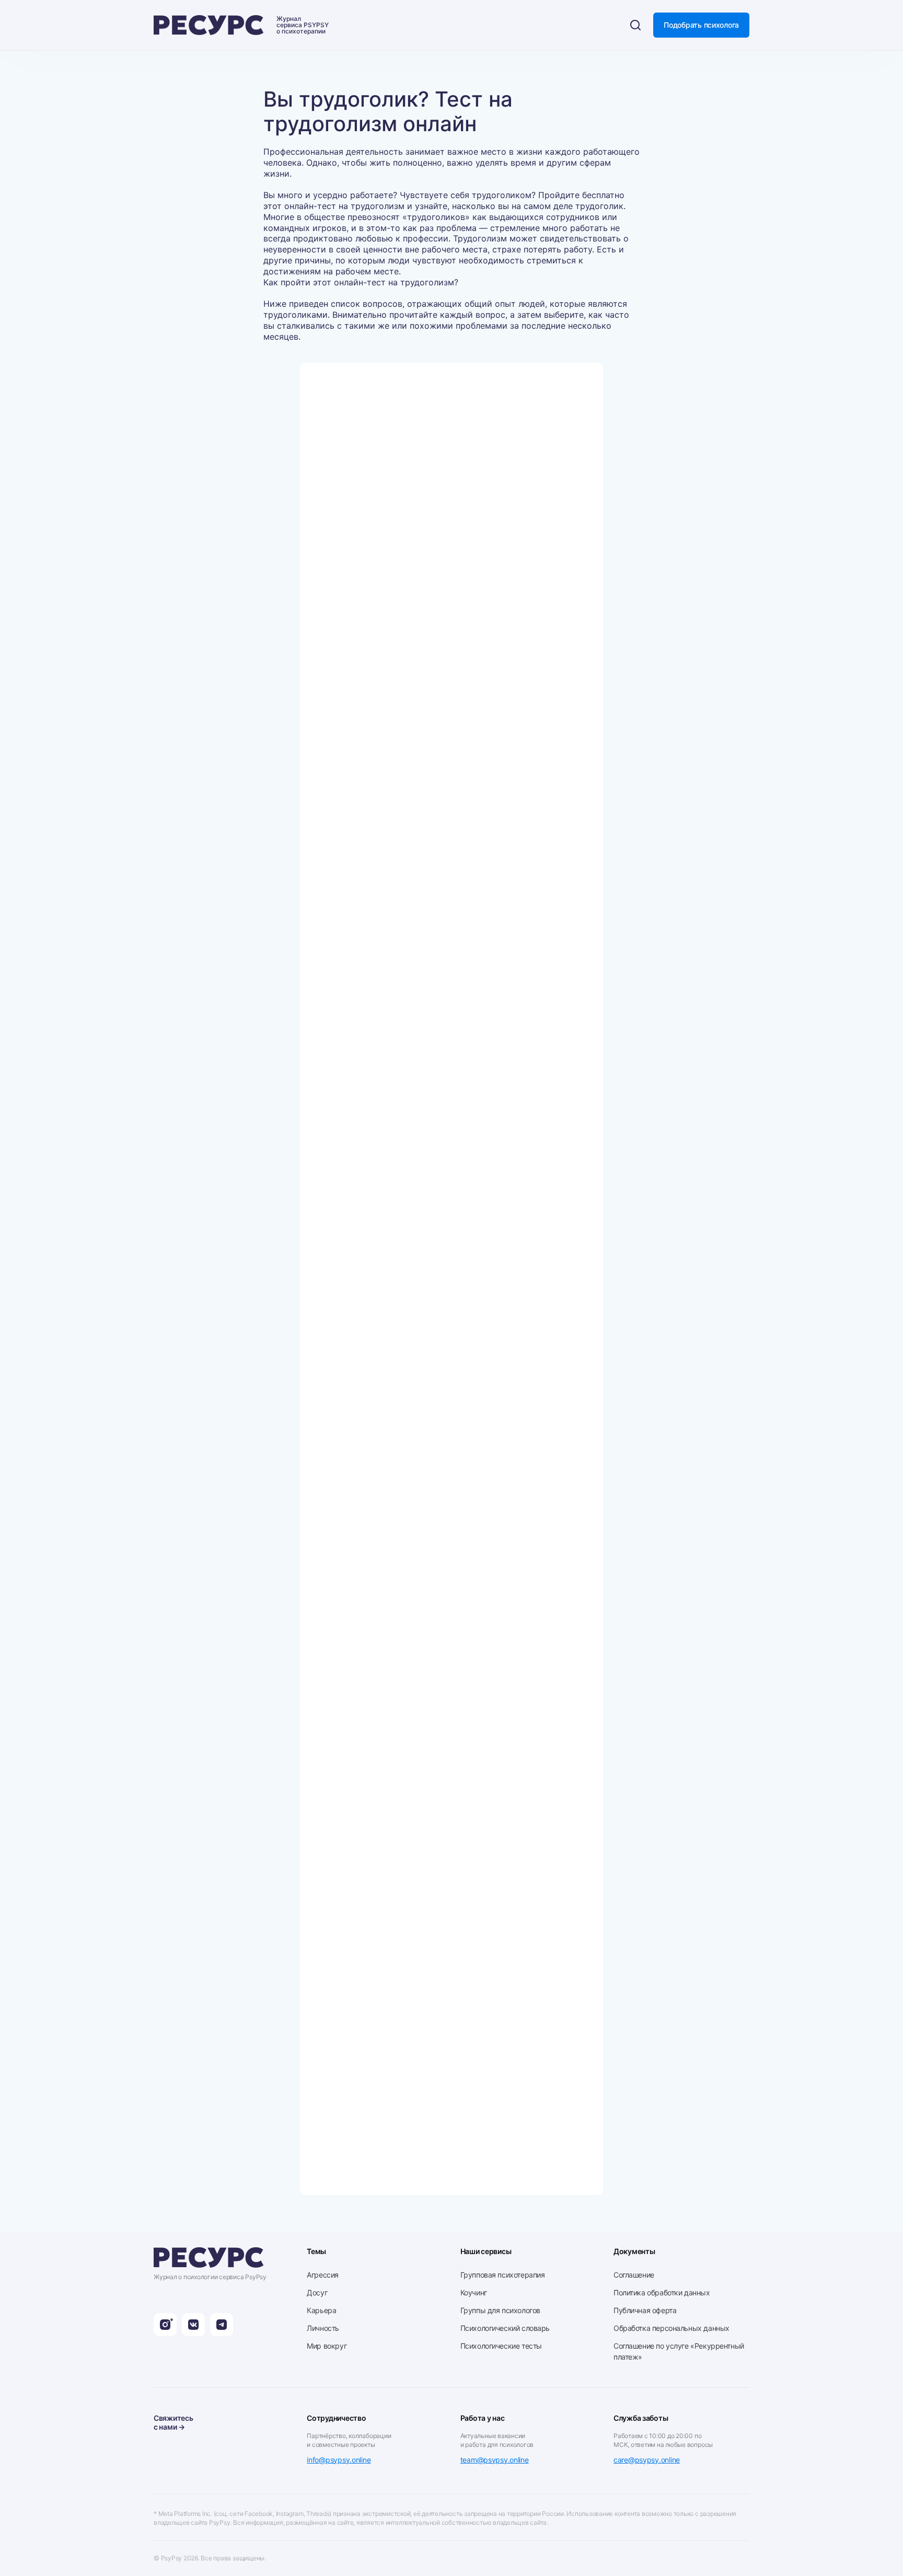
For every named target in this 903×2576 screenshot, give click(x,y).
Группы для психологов (500, 2310)
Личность (323, 2328)
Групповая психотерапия (503, 2275)
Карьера (321, 2310)
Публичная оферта (645, 2310)
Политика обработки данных (662, 2292)
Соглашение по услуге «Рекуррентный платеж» (679, 2351)
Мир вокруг (327, 2346)
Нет (348, 449)
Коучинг (474, 2292)
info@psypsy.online (339, 2460)
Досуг (317, 2292)
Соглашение (634, 2275)
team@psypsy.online (495, 2460)
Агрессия (323, 2275)
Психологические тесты (501, 2346)
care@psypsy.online (647, 2460)
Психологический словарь (505, 2328)
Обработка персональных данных (672, 2328)
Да (346, 489)
